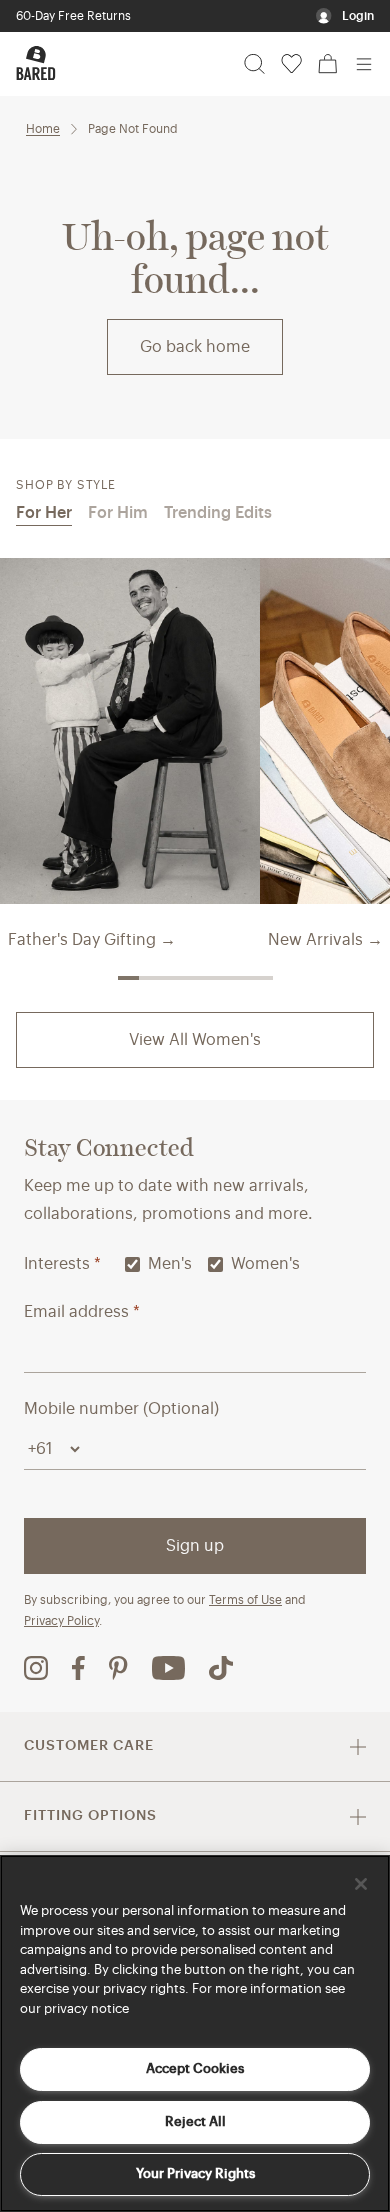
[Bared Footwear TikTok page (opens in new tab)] (221, 1668)
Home (43, 129)
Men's (170, 1264)
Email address (82, 1312)
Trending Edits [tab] (218, 513)
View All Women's (195, 1040)
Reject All (195, 2121)
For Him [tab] (118, 513)
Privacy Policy (61, 1621)
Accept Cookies (195, 2068)
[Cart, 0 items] (328, 64)
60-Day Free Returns (73, 16)
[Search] (254, 64)
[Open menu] (364, 64)
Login (358, 16)
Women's (265, 1264)
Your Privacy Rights (195, 2173)
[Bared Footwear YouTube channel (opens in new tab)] (168, 1668)
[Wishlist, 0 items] (291, 64)
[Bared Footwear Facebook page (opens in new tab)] (78, 1668)
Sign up (195, 1546)
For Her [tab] (44, 513)
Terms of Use (245, 1600)
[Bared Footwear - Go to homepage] (36, 63)
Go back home (195, 347)
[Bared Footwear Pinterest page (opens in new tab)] (118, 1668)
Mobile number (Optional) (121, 1409)
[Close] (361, 1884)
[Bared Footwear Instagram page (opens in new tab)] (36, 1668)
